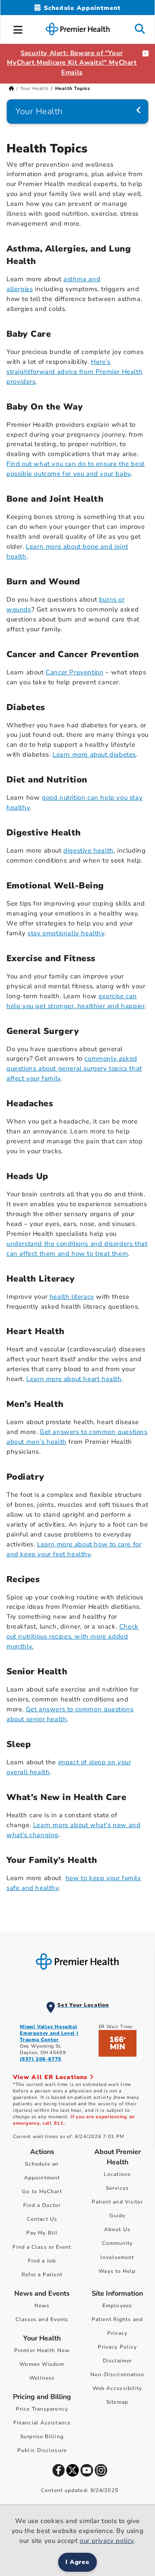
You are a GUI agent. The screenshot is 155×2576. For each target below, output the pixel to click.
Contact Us (42, 2219)
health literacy (72, 1297)
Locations (117, 2174)
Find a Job (42, 2261)
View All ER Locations (51, 2077)
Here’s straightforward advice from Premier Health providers (74, 372)
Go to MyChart (42, 2191)
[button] (18, 28)
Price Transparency (42, 2409)
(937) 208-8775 (41, 2059)
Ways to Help (117, 2271)
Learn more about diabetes (94, 754)
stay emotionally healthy (66, 933)
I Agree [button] (78, 2562)
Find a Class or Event (42, 2247)
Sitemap (117, 2402)
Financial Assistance (42, 2423)
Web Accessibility (118, 2388)
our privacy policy (107, 2541)
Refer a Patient (42, 2275)
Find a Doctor (42, 2205)
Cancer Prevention (74, 672)
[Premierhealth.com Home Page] (11, 88)
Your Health (34, 88)
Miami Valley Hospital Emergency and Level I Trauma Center (49, 2033)
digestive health (88, 850)
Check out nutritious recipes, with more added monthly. (73, 1636)
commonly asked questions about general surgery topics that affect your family (74, 1068)
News (42, 2306)
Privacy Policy (117, 2347)
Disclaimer (118, 2361)
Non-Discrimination (118, 2374)
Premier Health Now (42, 2350)
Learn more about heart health (74, 1379)
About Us (117, 2229)
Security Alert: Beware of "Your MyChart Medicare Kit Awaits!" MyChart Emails (72, 63)
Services (117, 2188)
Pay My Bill (42, 2233)
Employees (117, 2306)
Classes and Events (42, 2319)
